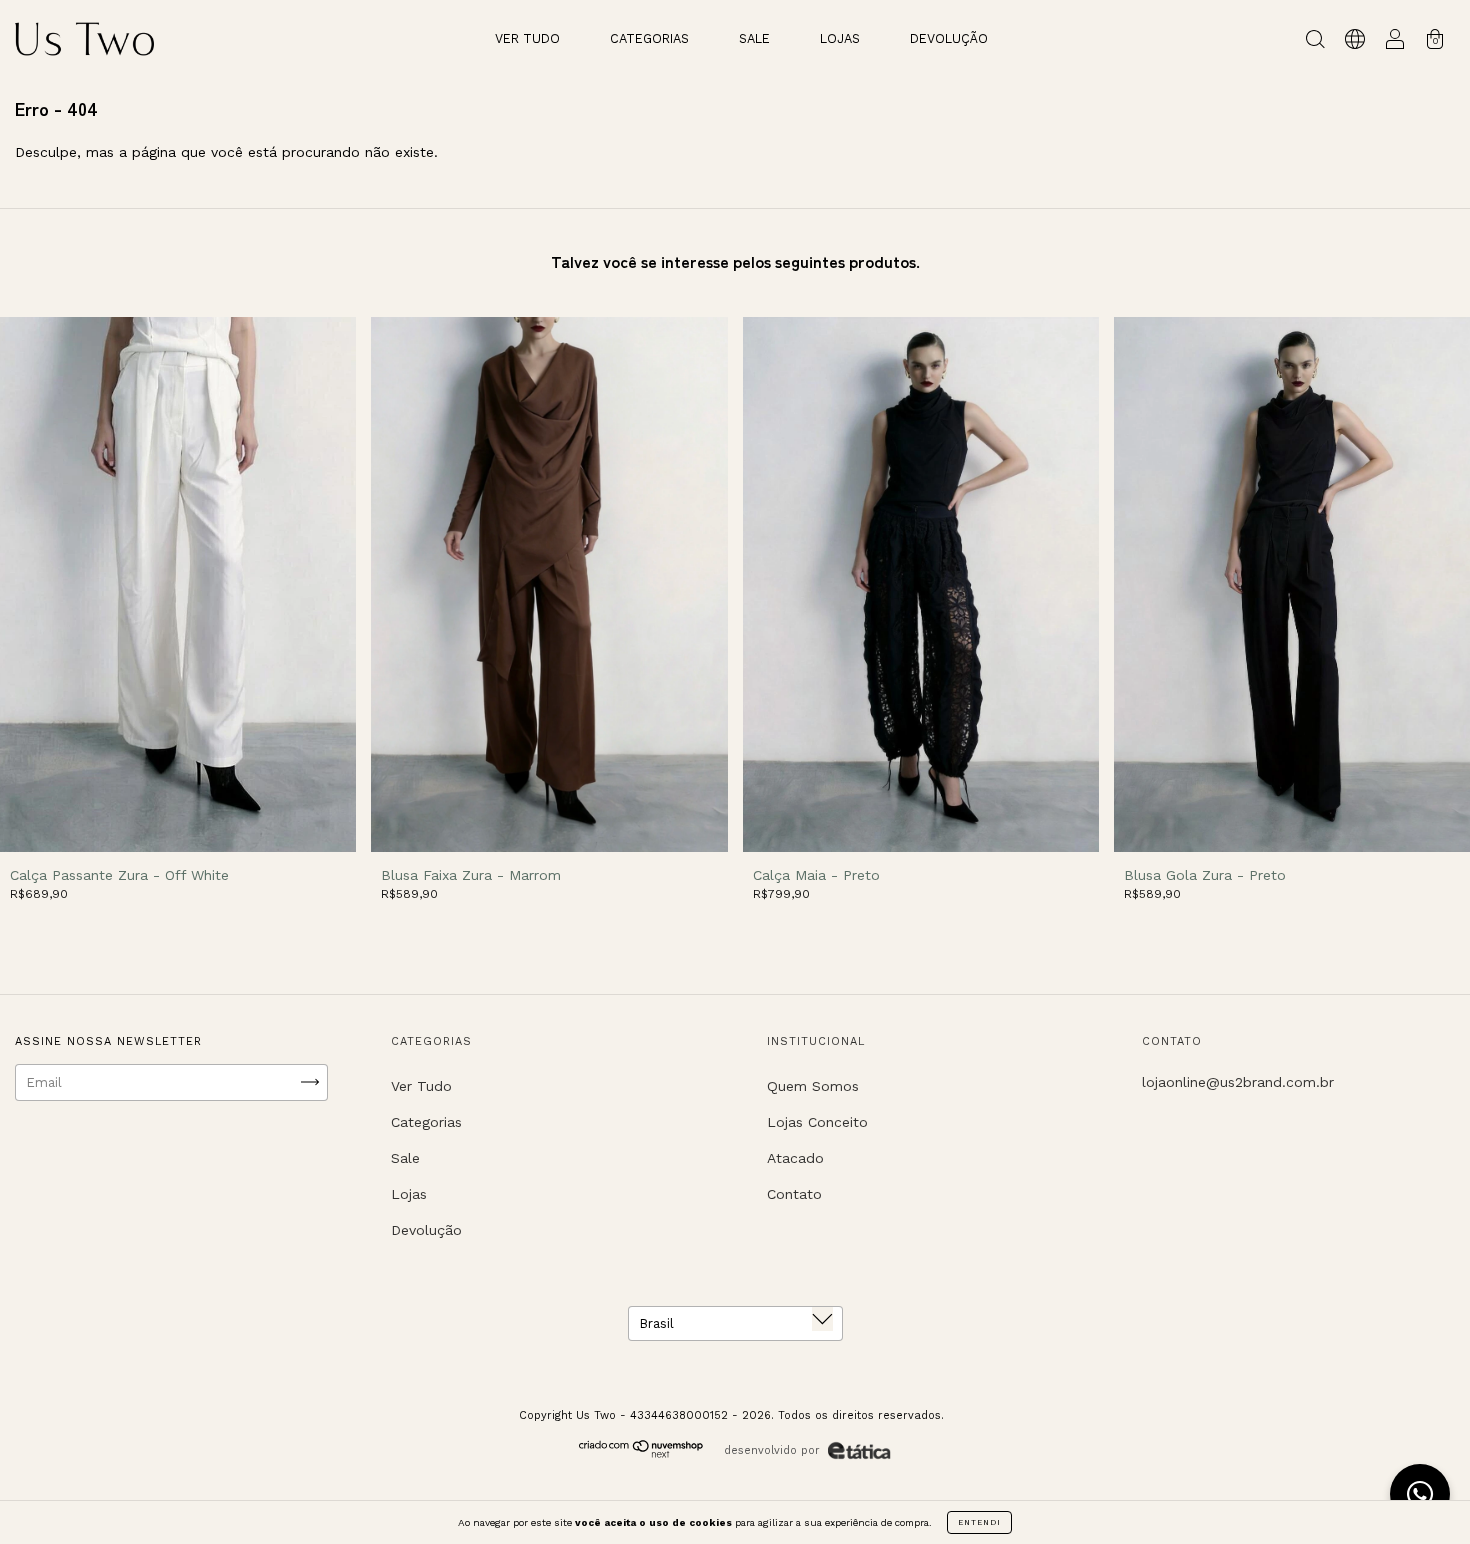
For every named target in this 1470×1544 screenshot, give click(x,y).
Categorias (649, 38)
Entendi (979, 1522)
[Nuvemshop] (641, 1453)
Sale (754, 38)
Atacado (795, 1158)
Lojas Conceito (817, 1122)
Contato (794, 1194)
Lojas (840, 38)
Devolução (949, 38)
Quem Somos (813, 1086)
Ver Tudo (527, 38)
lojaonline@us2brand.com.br (1238, 1082)
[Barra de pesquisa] (1315, 41)
